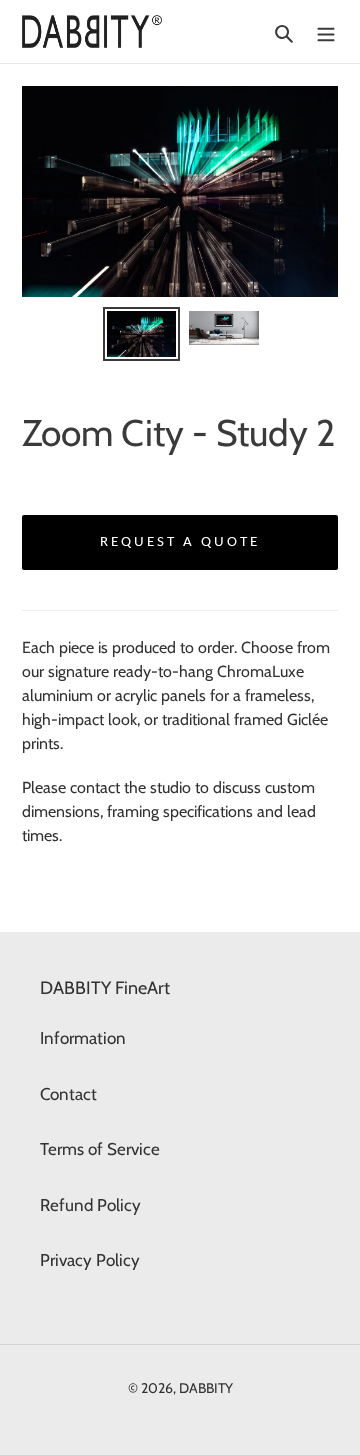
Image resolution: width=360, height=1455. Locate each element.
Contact (68, 1094)
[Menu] (326, 32)
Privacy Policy (90, 1260)
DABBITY (206, 1388)
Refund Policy (90, 1205)
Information (83, 1038)
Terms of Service (100, 1149)
